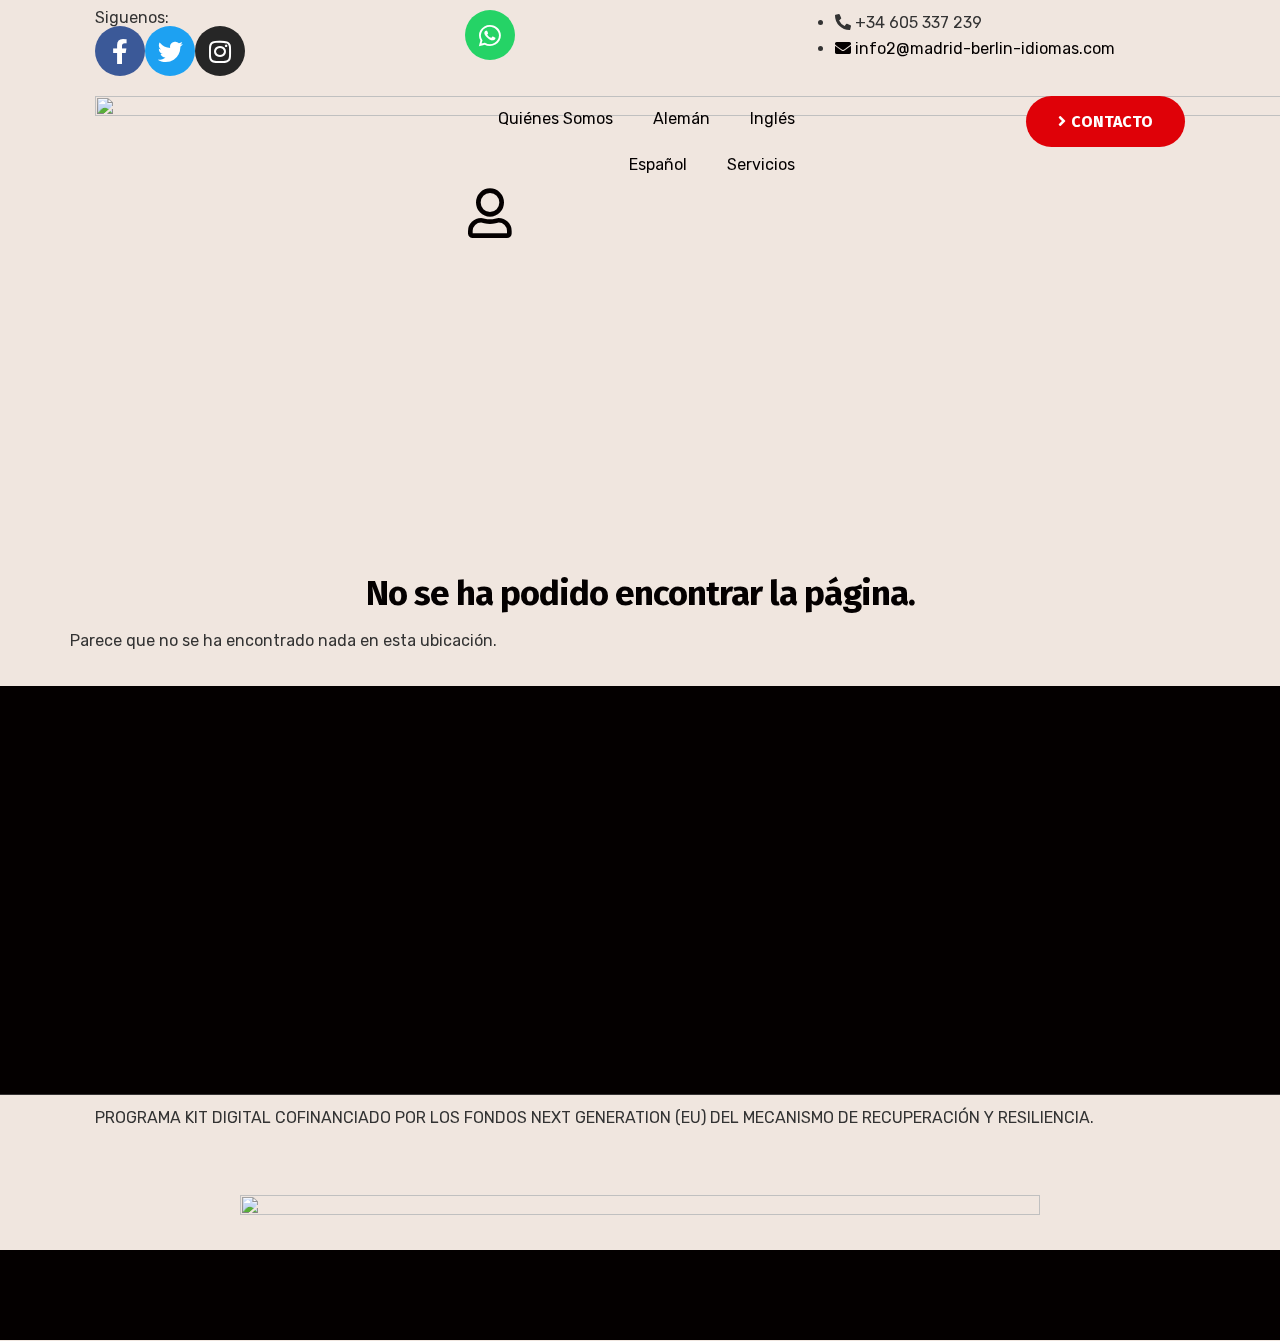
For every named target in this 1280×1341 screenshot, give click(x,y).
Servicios (761, 164)
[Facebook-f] (120, 51)
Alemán (681, 118)
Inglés (772, 118)
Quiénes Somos (555, 118)
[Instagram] (220, 51)
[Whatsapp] (490, 35)
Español (658, 164)
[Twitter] (170, 51)
